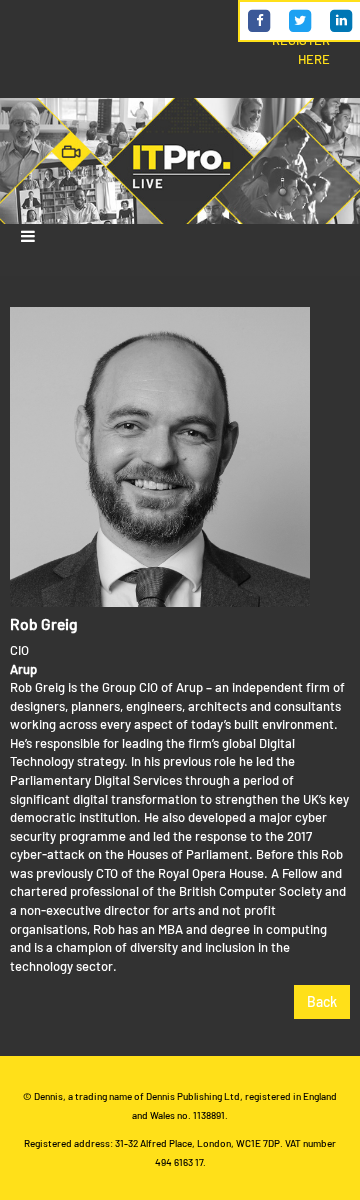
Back (322, 1001)
